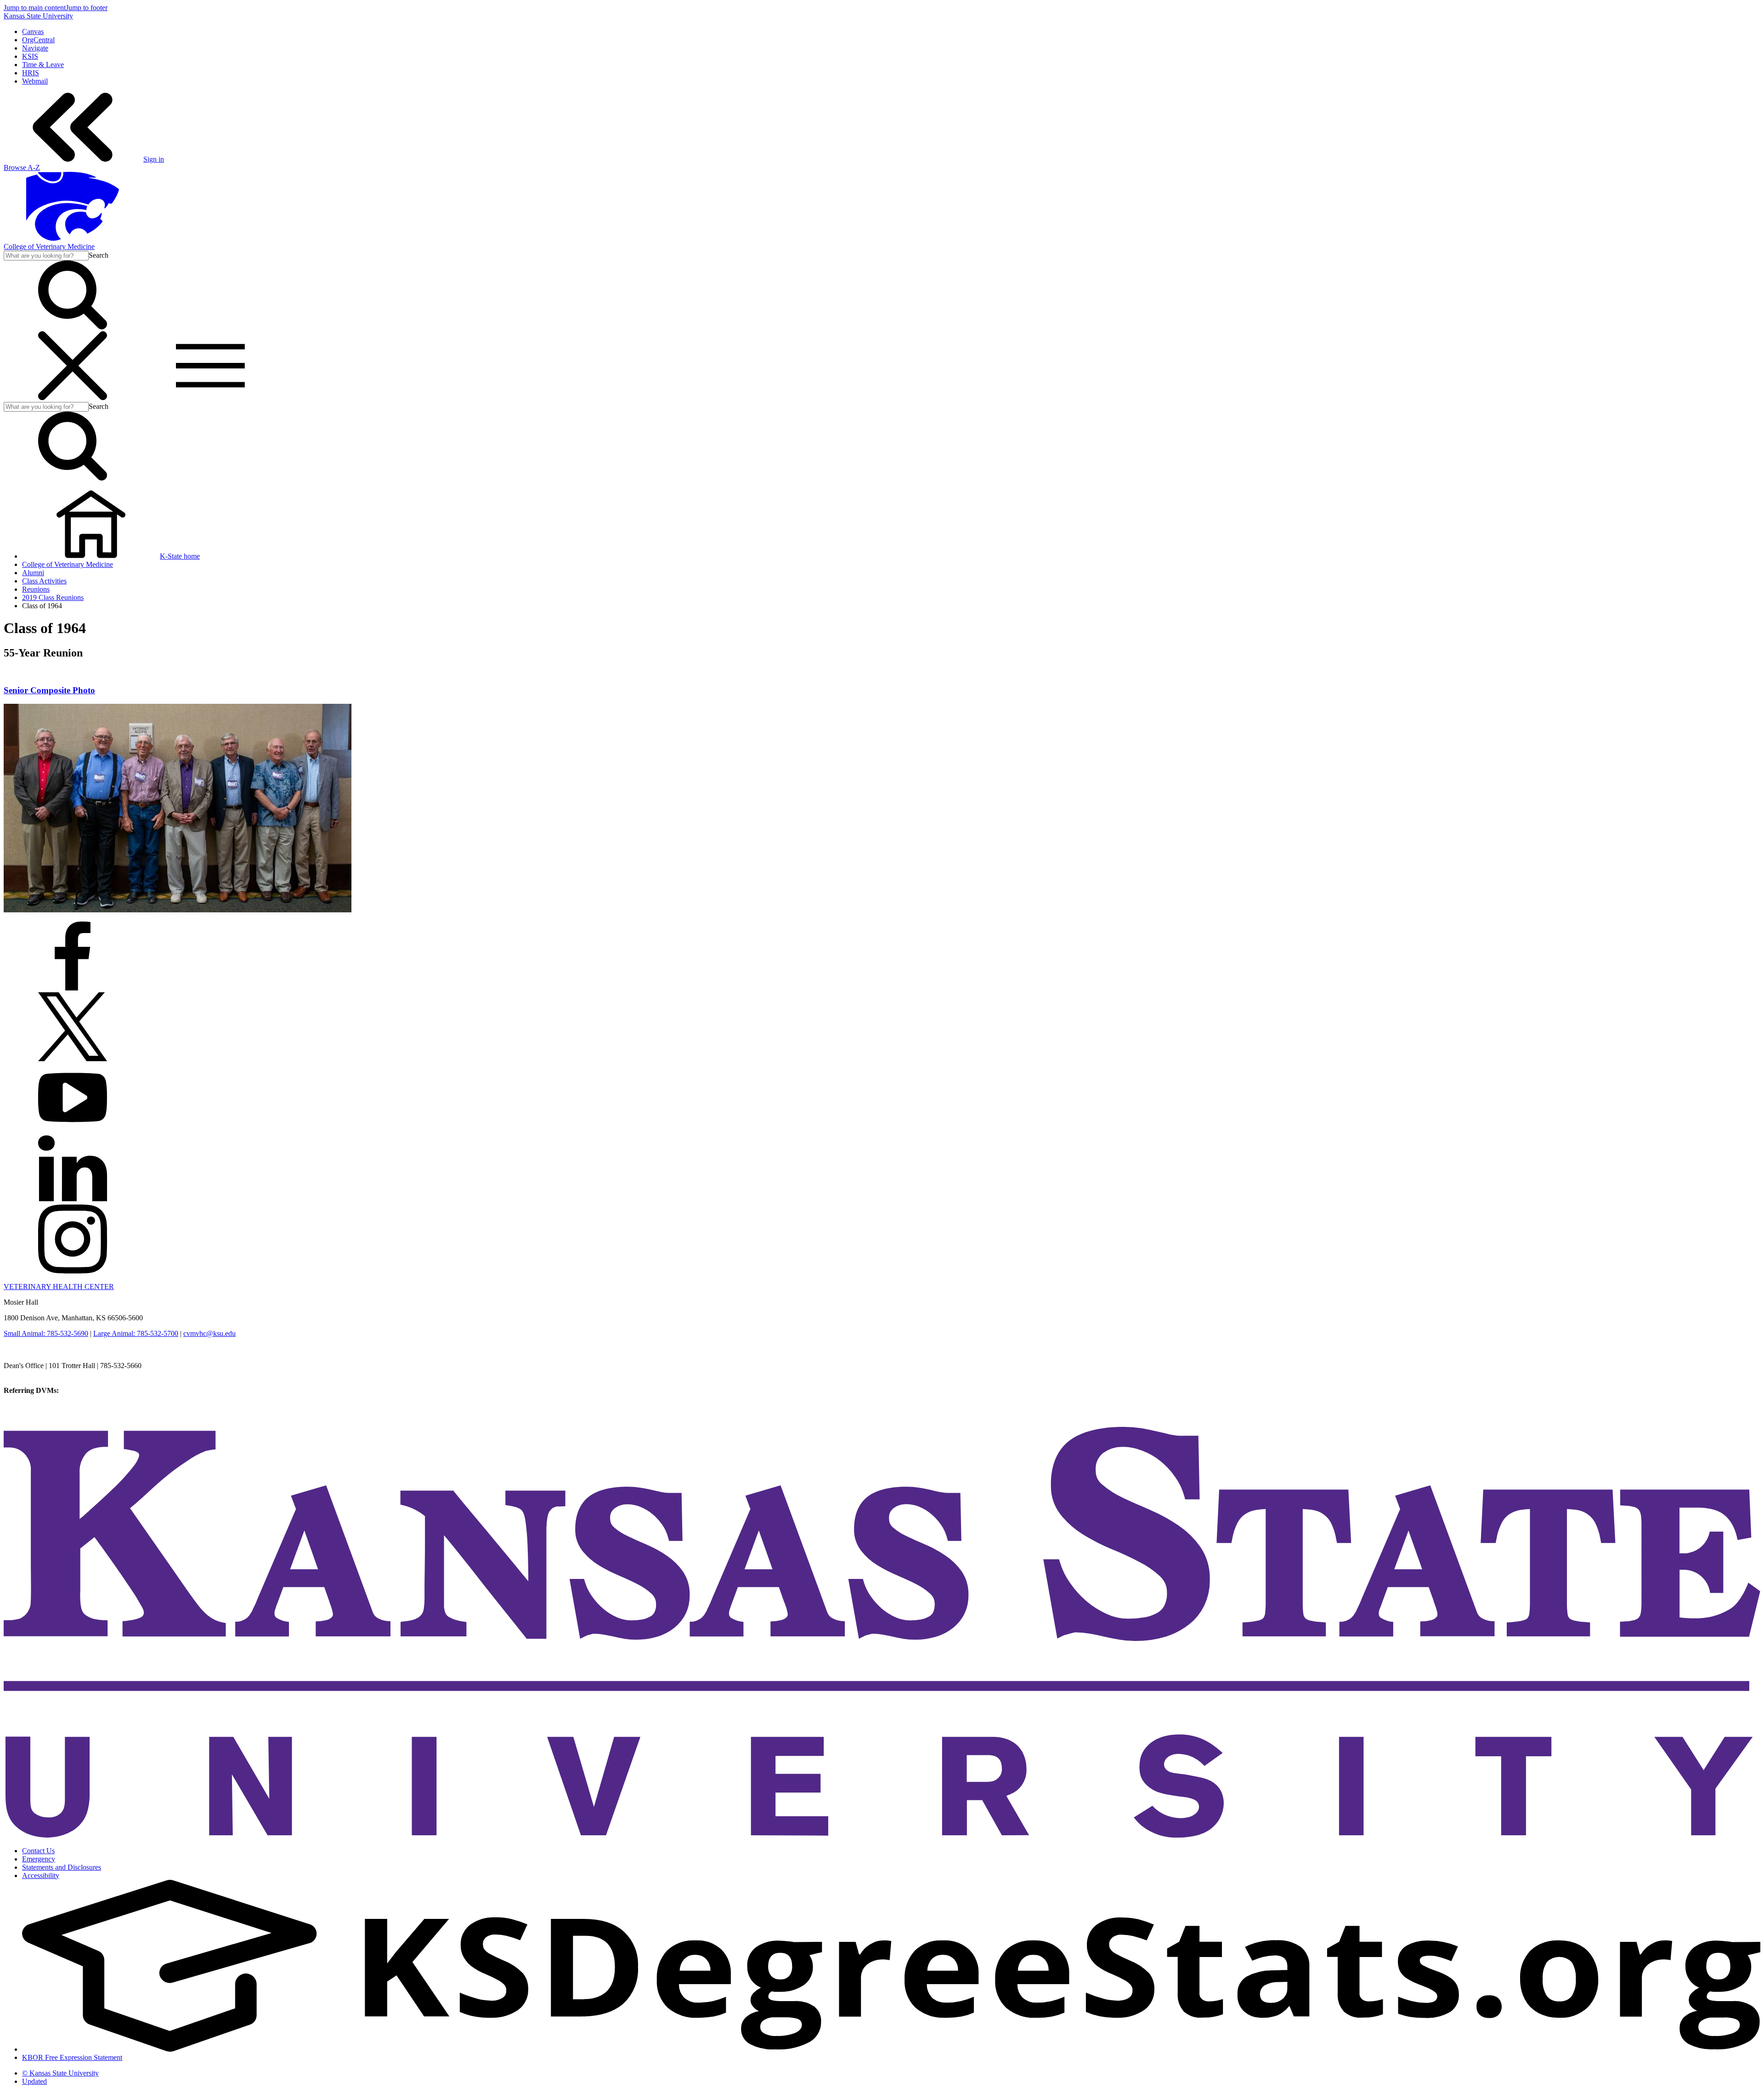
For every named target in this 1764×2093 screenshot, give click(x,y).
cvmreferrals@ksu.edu (93, 1390)
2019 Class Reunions (53, 597)
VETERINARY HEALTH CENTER (59, 1287)
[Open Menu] (141, 398)
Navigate (35, 48)
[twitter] (73, 1059)
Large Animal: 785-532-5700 (136, 1333)
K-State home (180, 556)
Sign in (154, 159)
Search (99, 255)
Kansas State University (38, 16)
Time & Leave (43, 65)
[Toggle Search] (73, 327)
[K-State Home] (73, 238)
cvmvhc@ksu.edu (209, 1333)
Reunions (36, 589)
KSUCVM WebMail (34, 1415)
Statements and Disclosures (62, 1867)
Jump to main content (35, 8)
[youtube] (73, 1129)
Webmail (35, 81)
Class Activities (44, 581)
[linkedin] (73, 1200)
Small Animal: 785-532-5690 (46, 1333)
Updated (34, 2081)
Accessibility (41, 1875)
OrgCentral (38, 40)
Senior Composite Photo (49, 690)
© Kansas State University (60, 2073)
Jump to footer (87, 8)
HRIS (31, 73)
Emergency (39, 1859)
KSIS (30, 56)
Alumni (33, 573)
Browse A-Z (22, 167)
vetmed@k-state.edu (33, 1374)
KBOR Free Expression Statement (72, 2057)
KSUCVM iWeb (28, 1407)
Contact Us (38, 1851)
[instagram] (73, 1271)
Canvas (33, 31)
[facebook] (73, 988)
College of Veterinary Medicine (49, 246)
